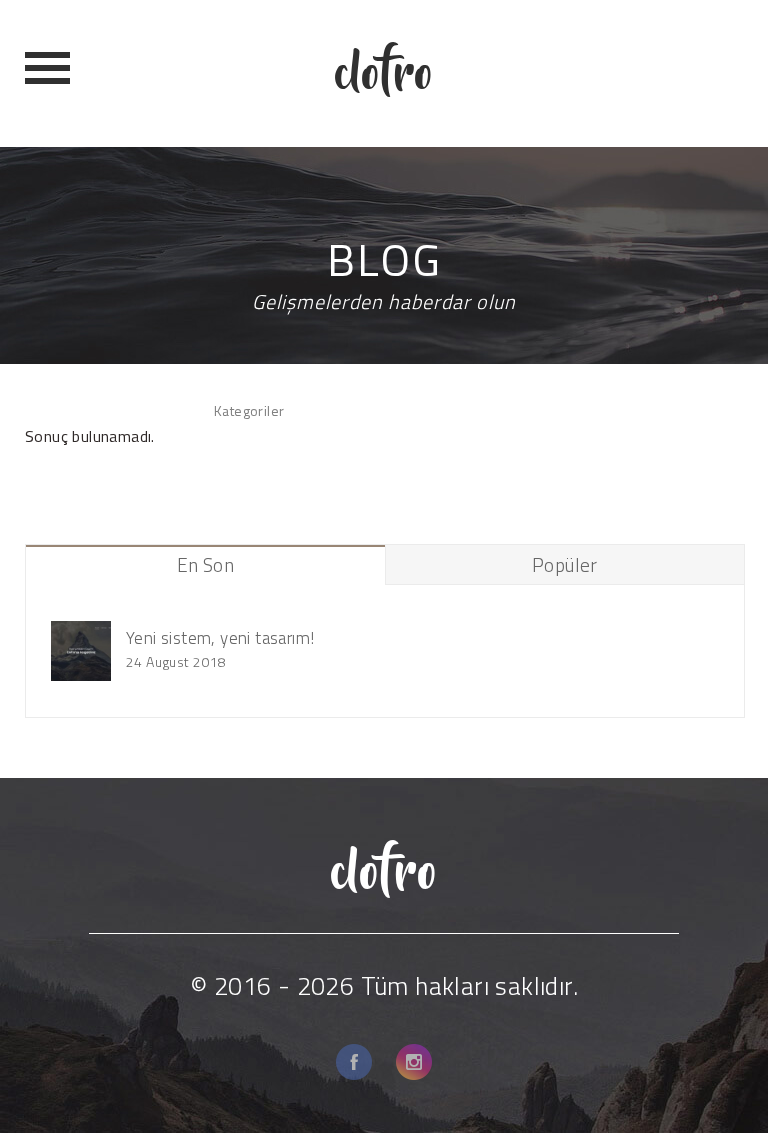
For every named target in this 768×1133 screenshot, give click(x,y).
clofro (384, 73)
